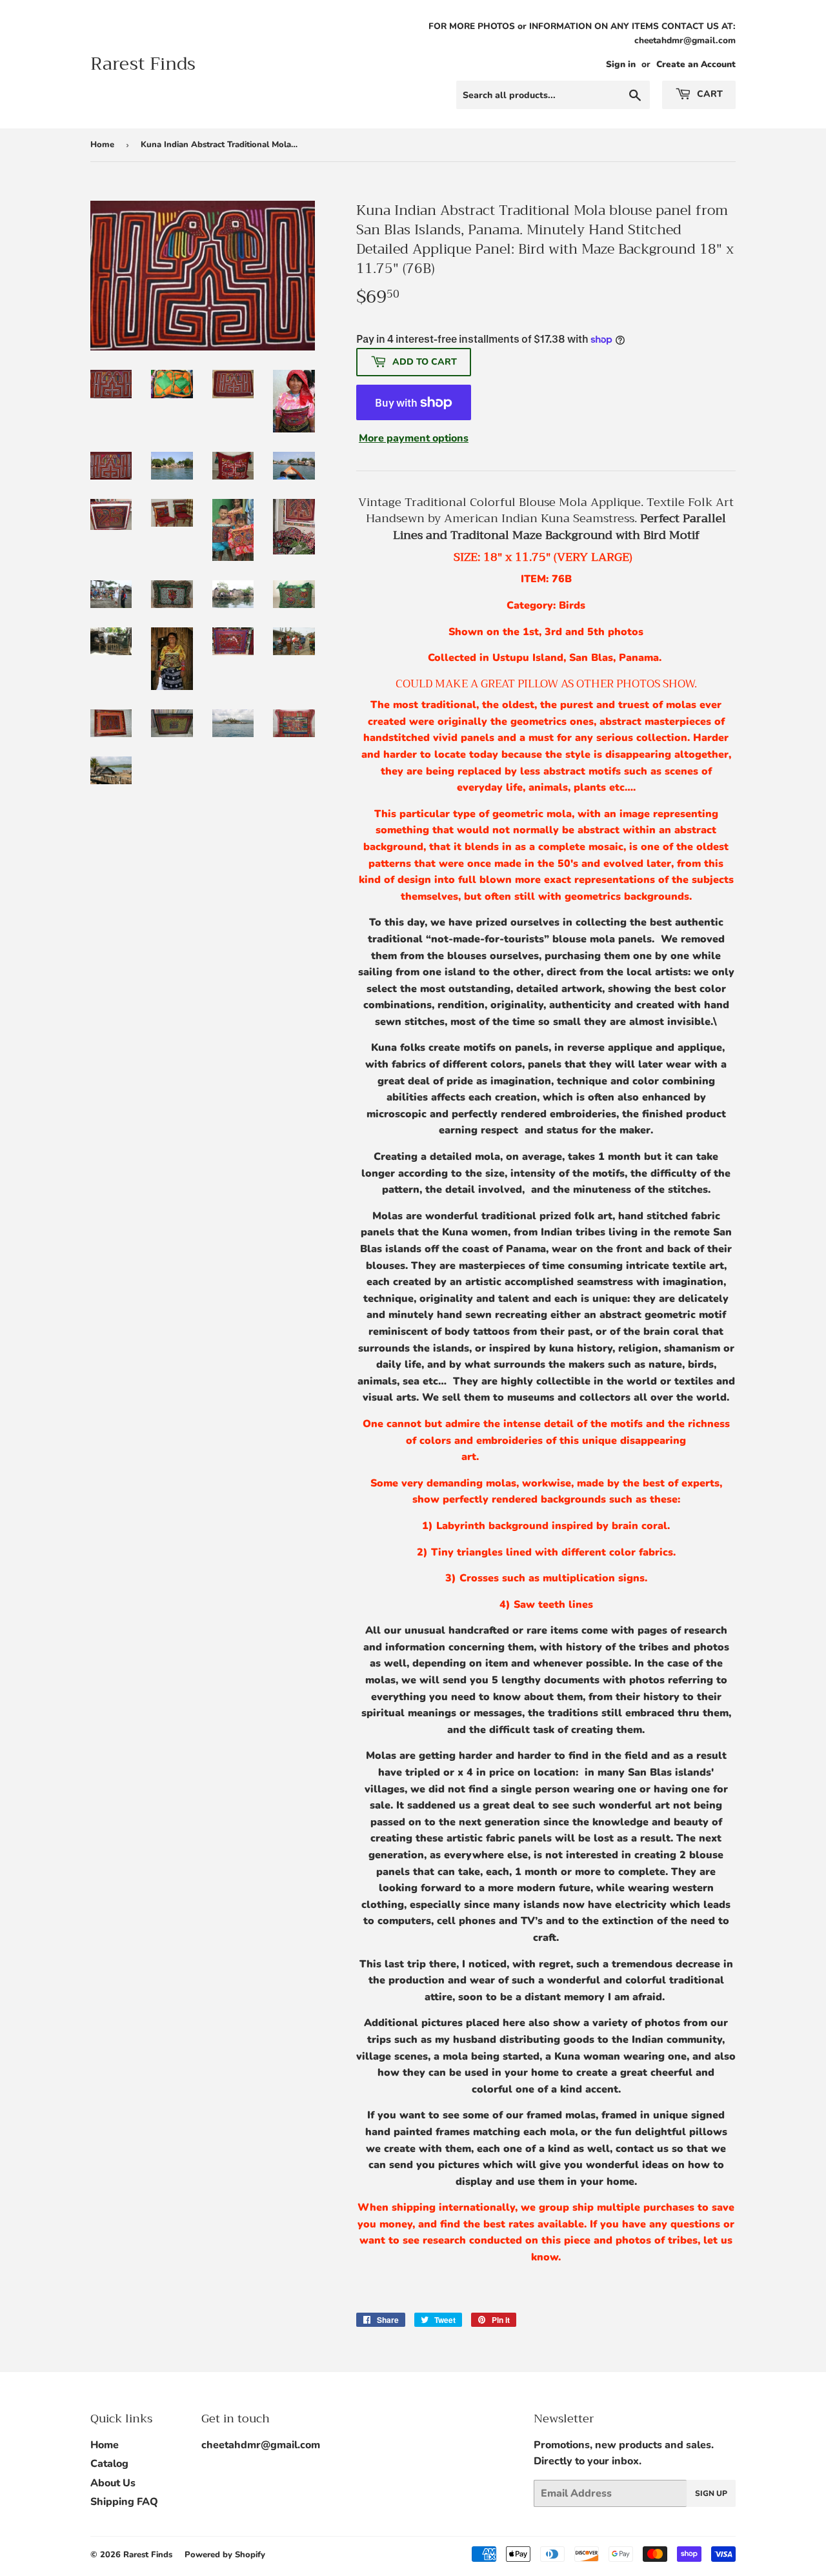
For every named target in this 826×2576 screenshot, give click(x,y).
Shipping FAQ (124, 2502)
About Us (113, 2483)
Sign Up (711, 2493)
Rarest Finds (143, 64)
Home (102, 145)
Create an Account (696, 64)
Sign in (621, 64)
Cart (709, 94)
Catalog (109, 2464)
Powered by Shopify (225, 2555)
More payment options (414, 438)
